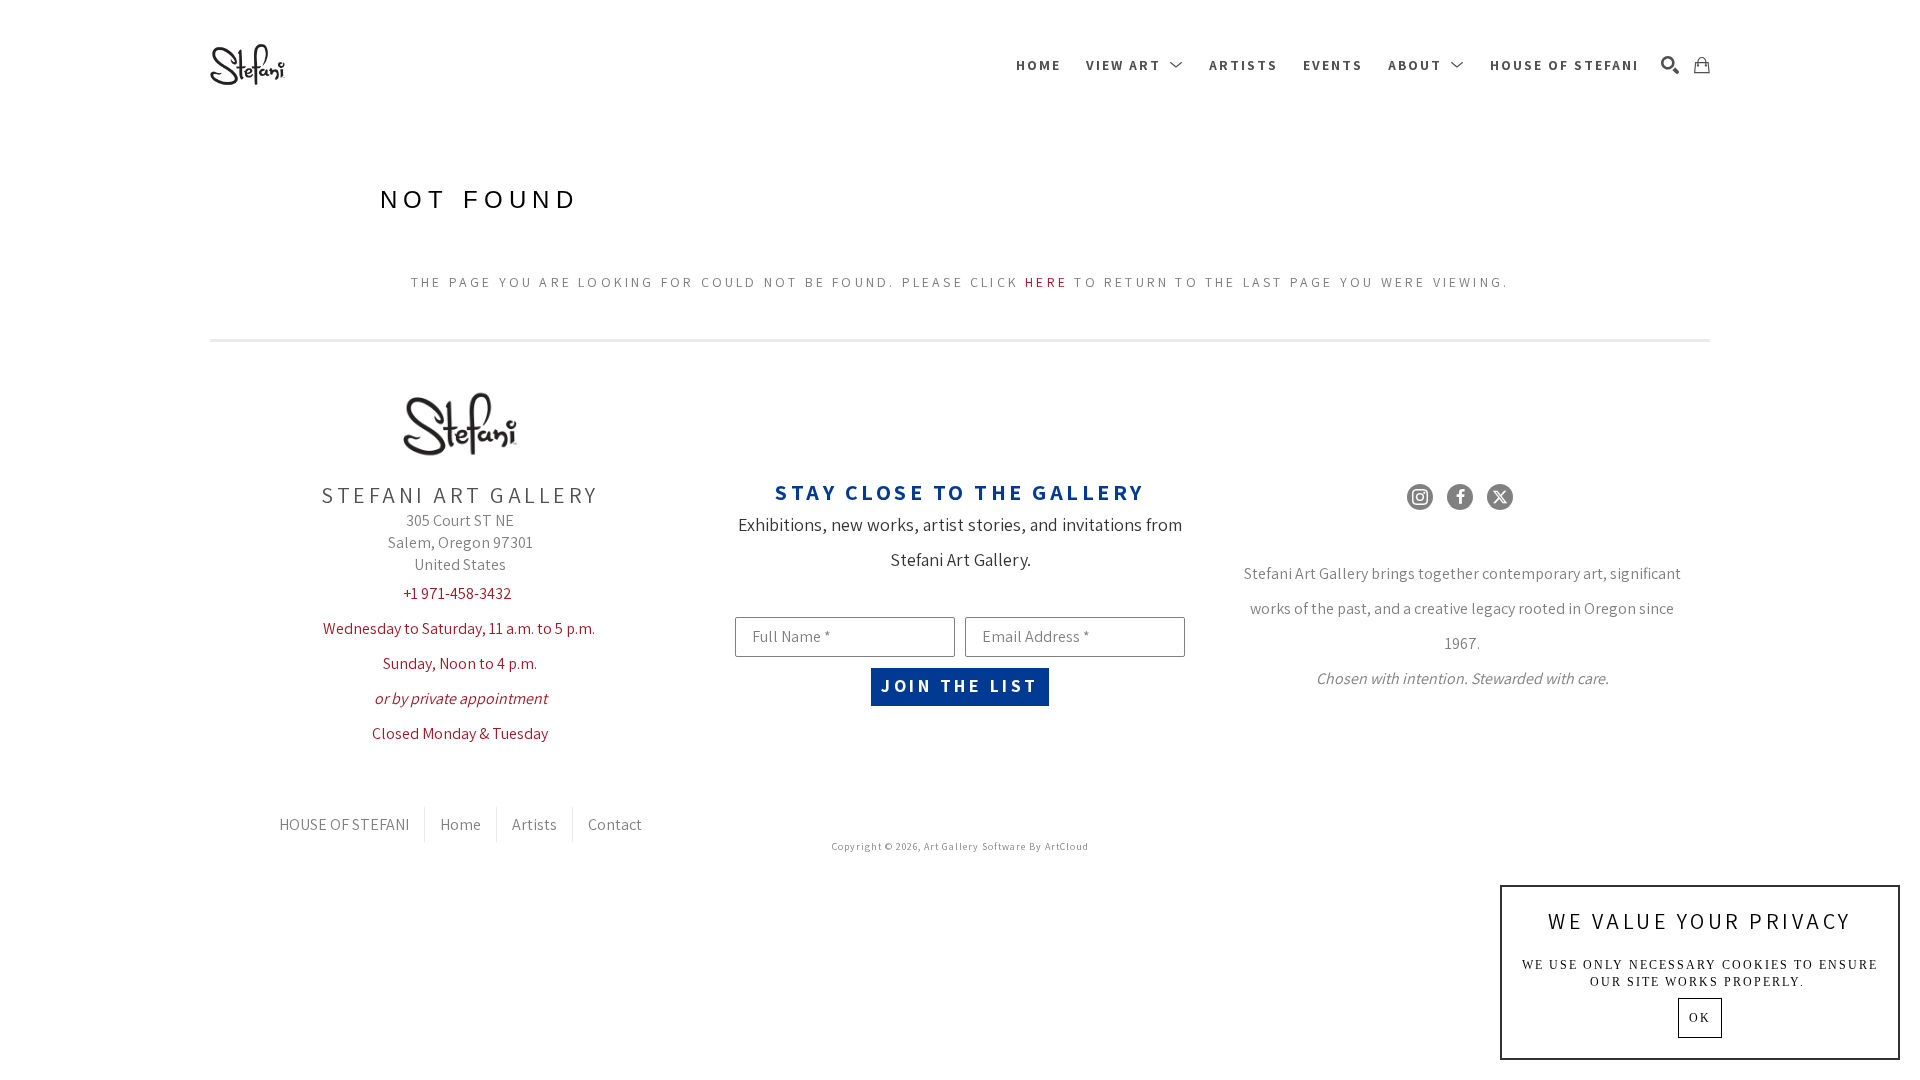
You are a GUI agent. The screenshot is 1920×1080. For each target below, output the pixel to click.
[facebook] (1460, 497)
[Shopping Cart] (1702, 65)
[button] (1135, 65)
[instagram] (1420, 497)
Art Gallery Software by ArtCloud (1006, 846)
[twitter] (1500, 497)
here (1046, 282)
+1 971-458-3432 (457, 593)
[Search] (1670, 65)
